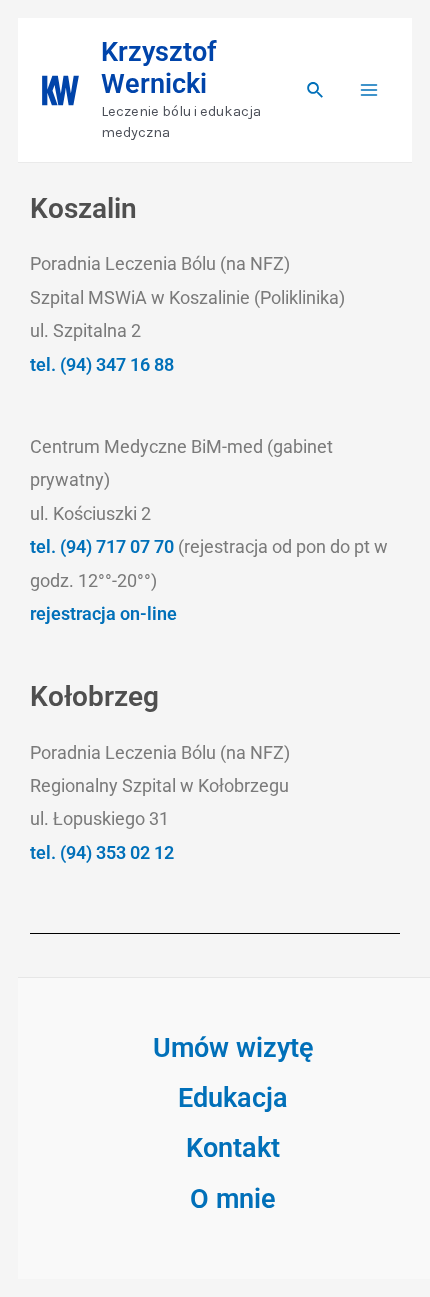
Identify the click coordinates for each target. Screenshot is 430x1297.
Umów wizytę (233, 1048)
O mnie (233, 1199)
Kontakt (233, 1148)
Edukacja (233, 1098)
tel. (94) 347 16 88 (102, 364)
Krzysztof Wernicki (159, 68)
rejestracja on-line (103, 613)
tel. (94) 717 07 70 (104, 546)
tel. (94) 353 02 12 (102, 852)
